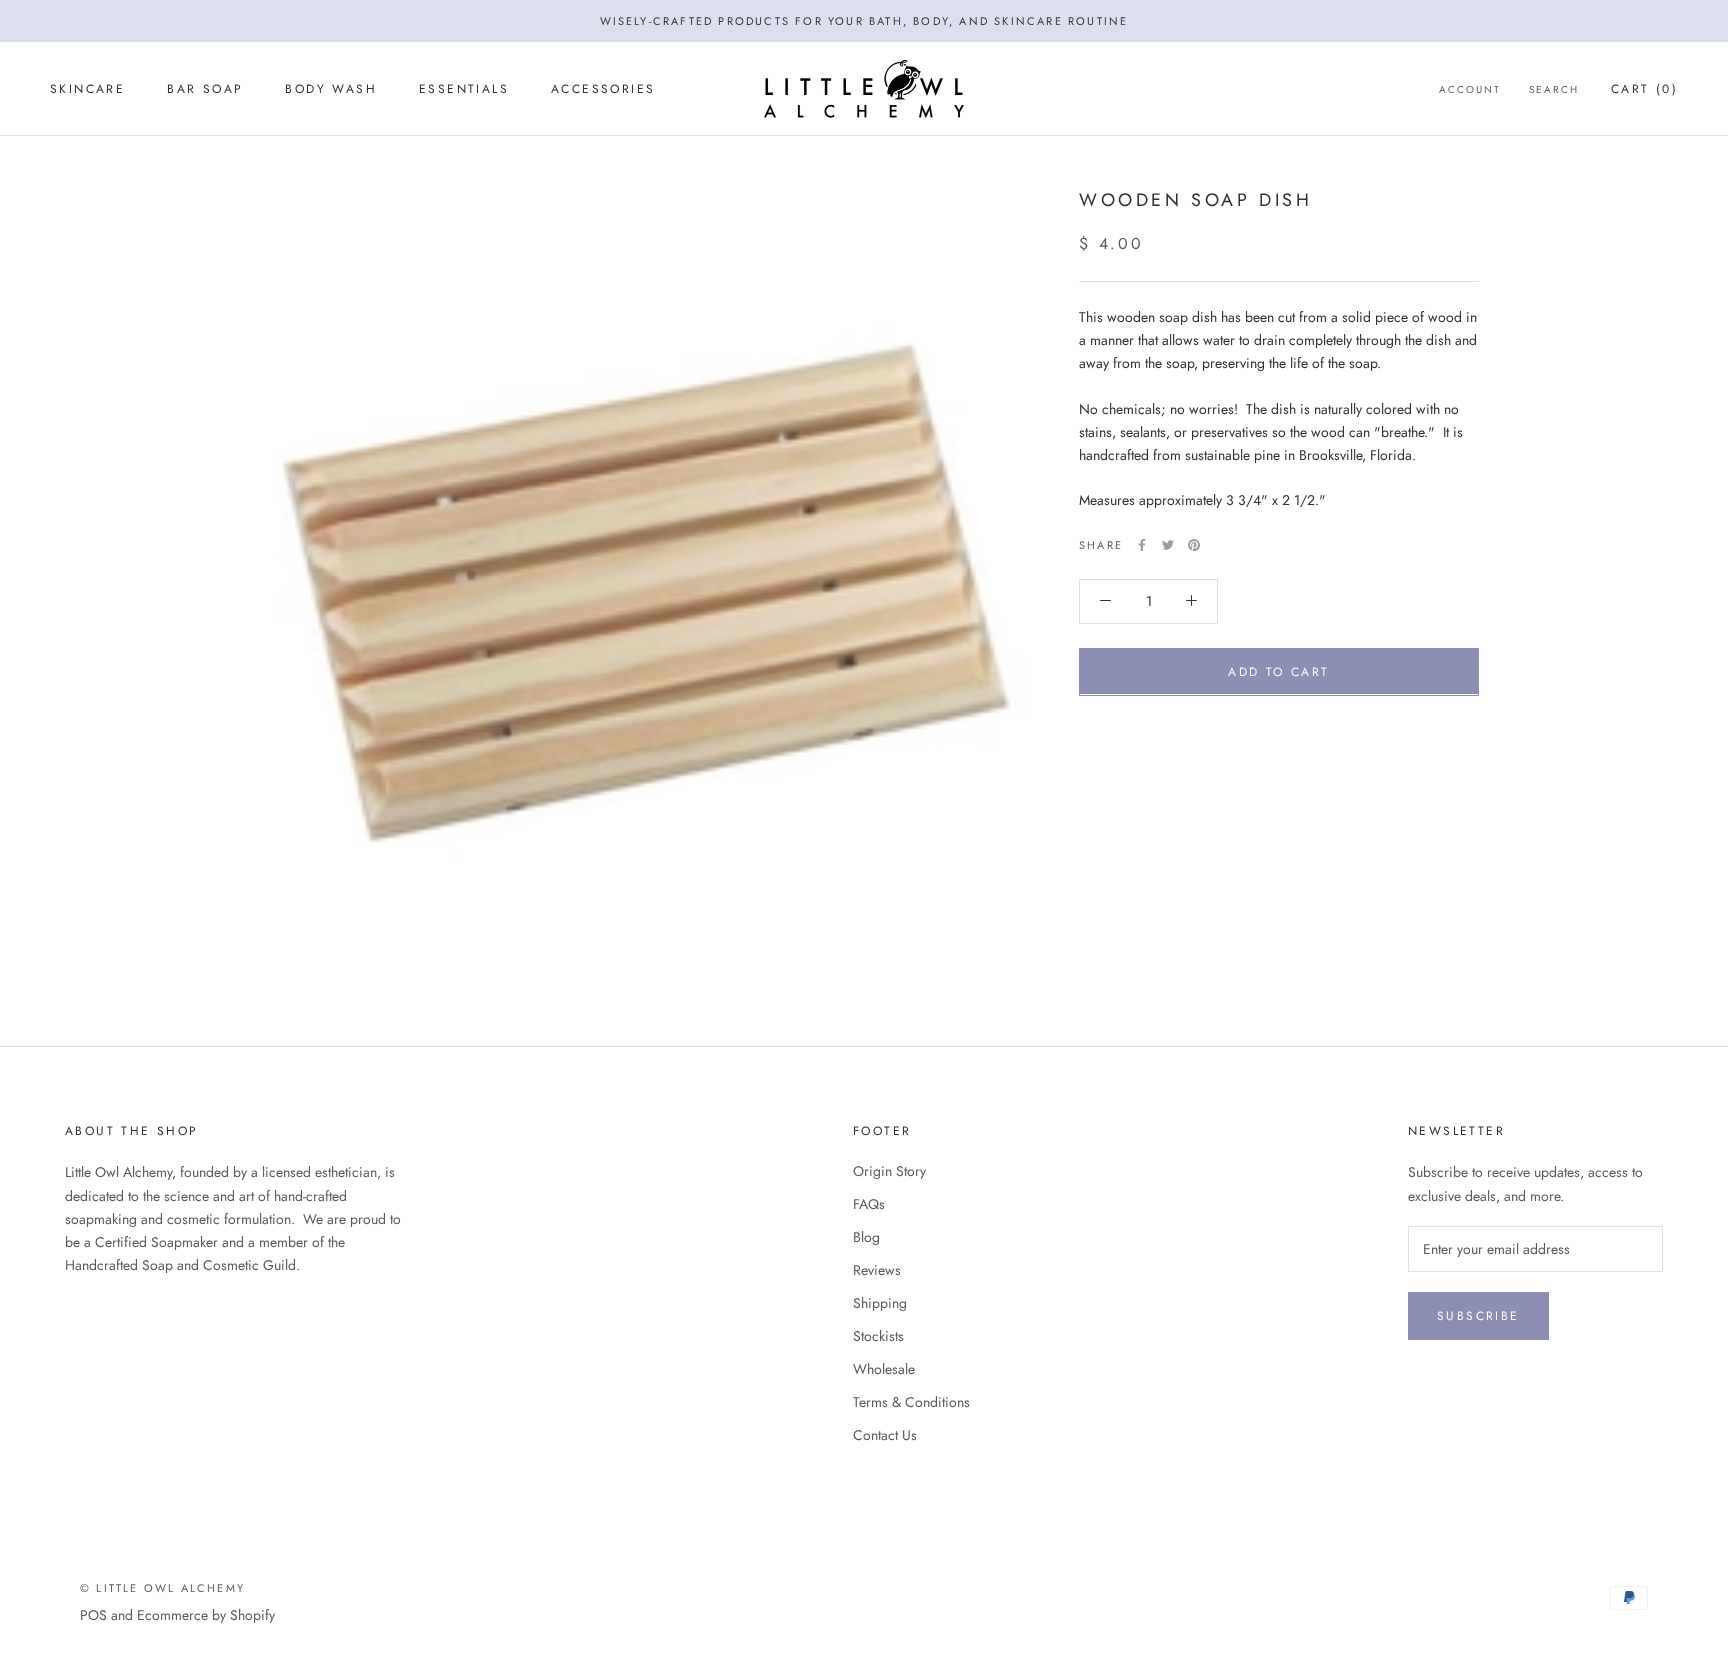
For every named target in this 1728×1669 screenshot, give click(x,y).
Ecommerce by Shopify (206, 1615)
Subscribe (1478, 1316)
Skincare (87, 89)
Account (1470, 89)
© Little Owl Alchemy (162, 1588)
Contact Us (885, 1435)
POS (93, 1615)
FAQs (869, 1204)
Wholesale (884, 1369)
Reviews (877, 1270)
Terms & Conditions (911, 1402)
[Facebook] (1142, 545)
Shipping (880, 1303)
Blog (866, 1237)
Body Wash (331, 89)
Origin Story (889, 1171)
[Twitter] (1168, 545)
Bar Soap (205, 89)
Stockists (878, 1336)
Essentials (464, 89)
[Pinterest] (1194, 545)
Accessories (603, 89)
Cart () (1644, 89)
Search (1554, 89)
